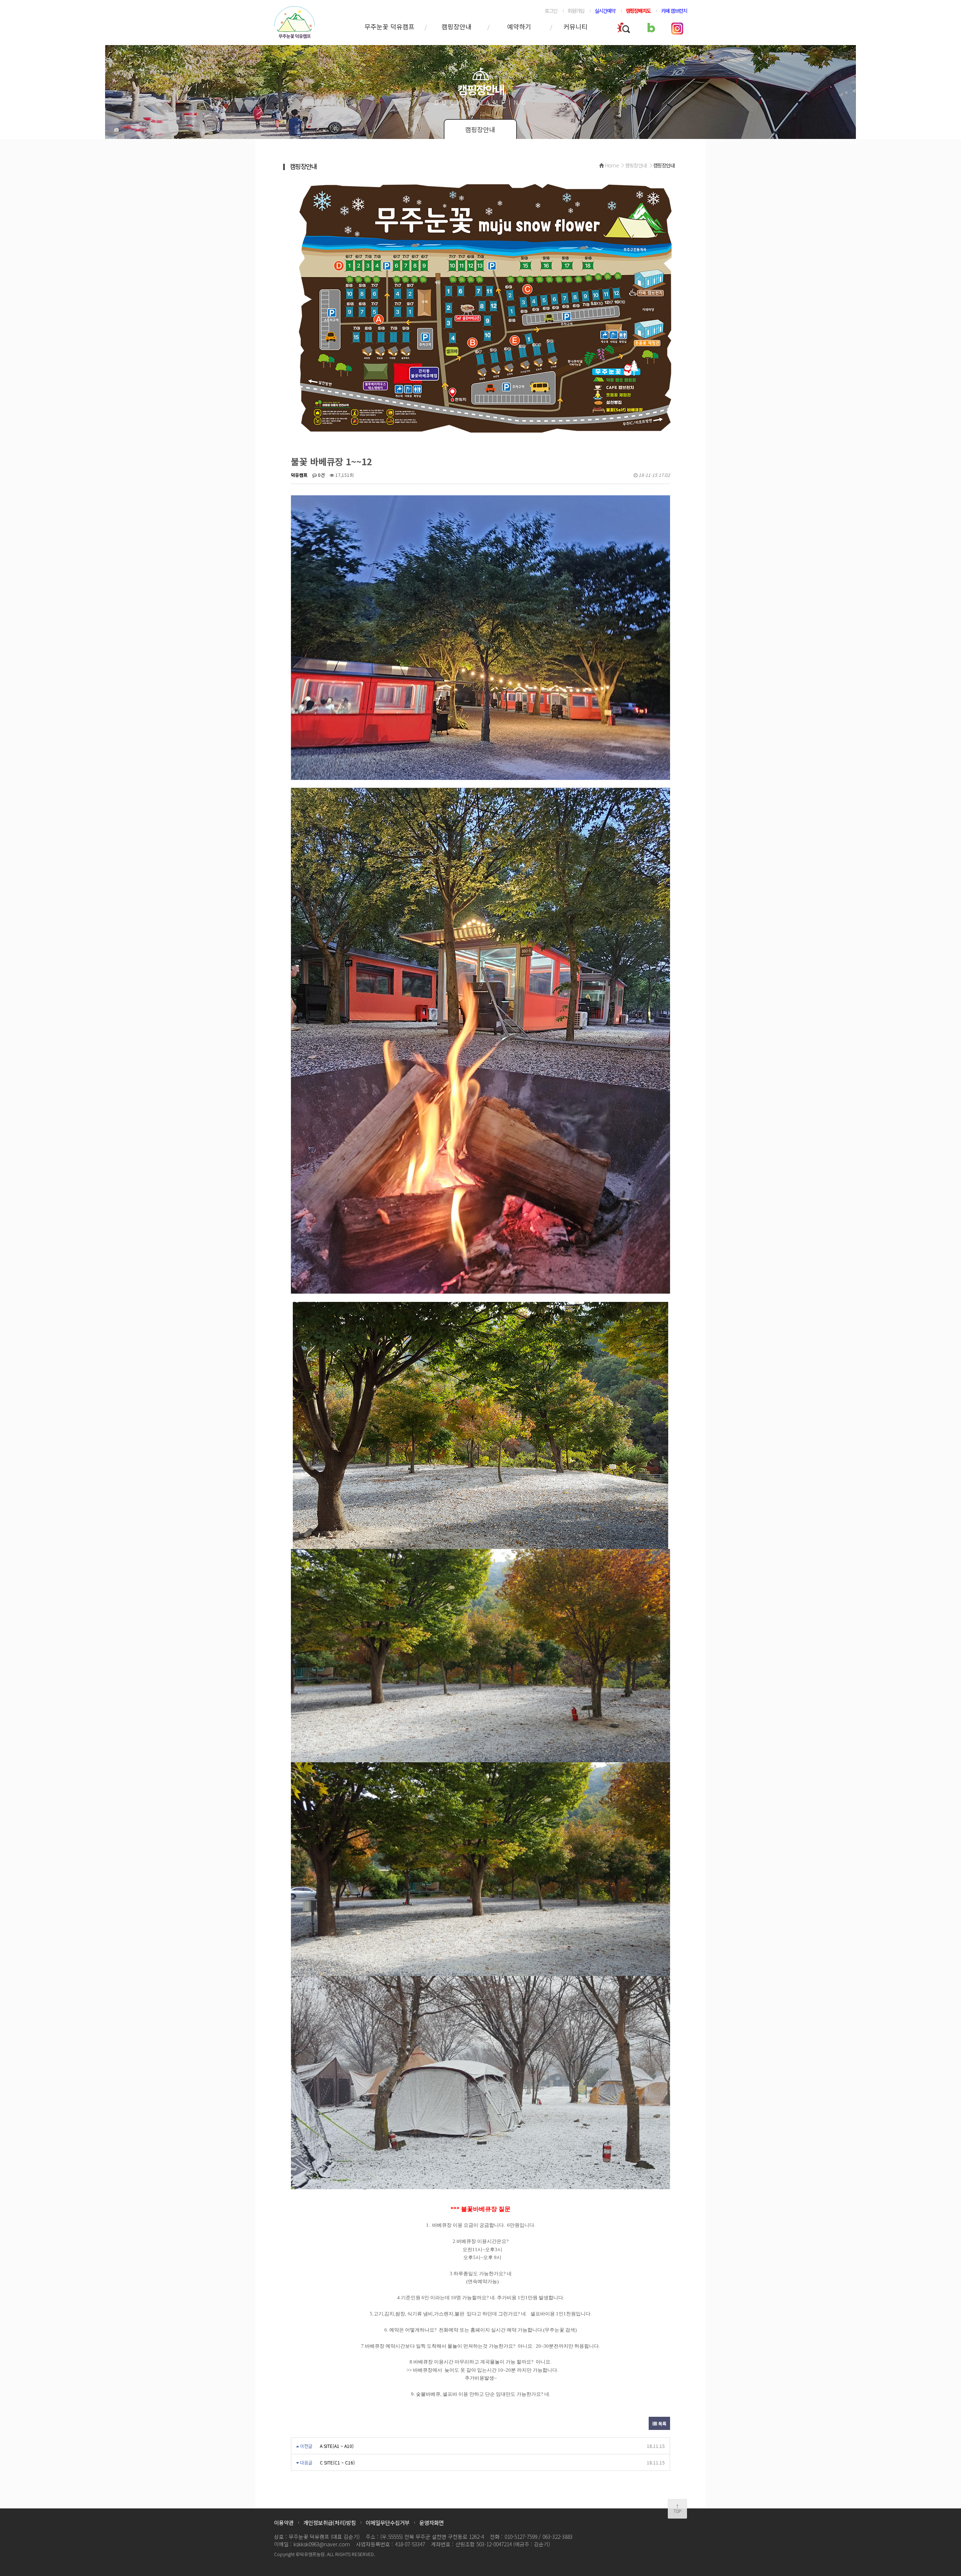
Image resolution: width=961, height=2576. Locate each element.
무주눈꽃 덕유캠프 (389, 26)
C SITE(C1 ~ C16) (337, 2462)
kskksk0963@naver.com (322, 2544)
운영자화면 (432, 2522)
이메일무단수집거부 (388, 2522)
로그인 (551, 11)
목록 (662, 2423)
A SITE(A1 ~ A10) (337, 2446)
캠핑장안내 (456, 26)
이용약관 (284, 2522)
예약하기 (519, 26)
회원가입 (576, 11)
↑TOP (677, 2509)
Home (612, 165)
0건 (321, 475)
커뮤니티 (575, 26)
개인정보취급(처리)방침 (330, 2522)
